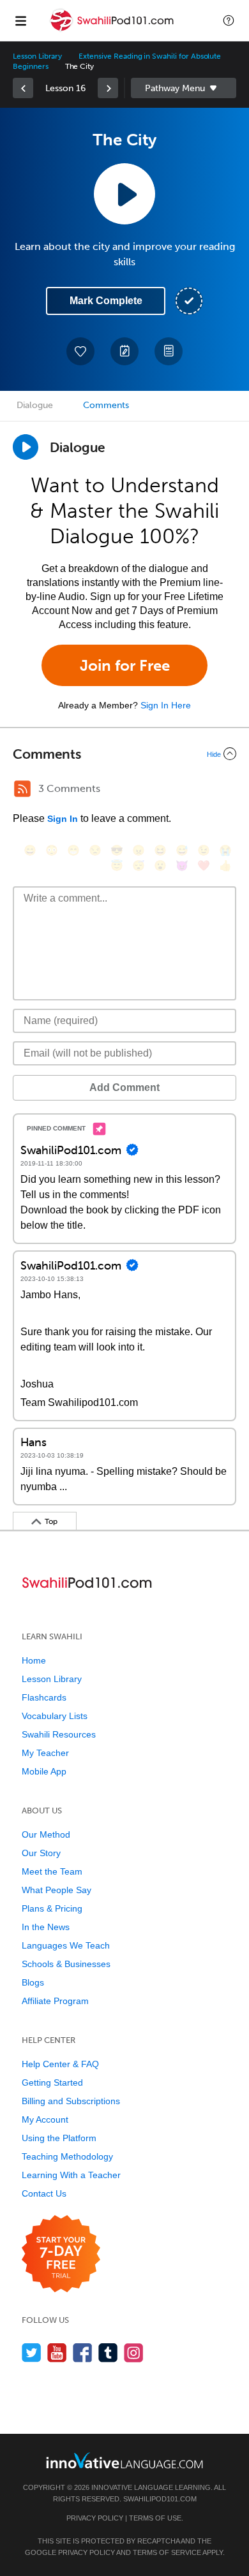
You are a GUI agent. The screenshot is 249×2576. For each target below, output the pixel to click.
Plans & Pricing (52, 1908)
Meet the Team (52, 1871)
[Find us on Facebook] (83, 2353)
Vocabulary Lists (55, 1716)
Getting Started (52, 2082)
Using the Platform (59, 2138)
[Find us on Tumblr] (108, 2353)
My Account (45, 2119)
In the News (46, 1927)
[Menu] (20, 20)
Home (34, 1660)
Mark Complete (106, 301)
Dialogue (35, 405)
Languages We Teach (66, 1945)
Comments (106, 405)
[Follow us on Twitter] (32, 2353)
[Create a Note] (124, 351)
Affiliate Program (55, 2001)
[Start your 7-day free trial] (61, 2254)
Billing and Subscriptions (71, 2101)
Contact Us (44, 2193)
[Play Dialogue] (26, 447)
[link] (23, 88)
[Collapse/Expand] (124, 754)
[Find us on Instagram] (134, 2353)
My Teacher (45, 1753)
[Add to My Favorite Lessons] (80, 351)
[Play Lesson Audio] (124, 194)
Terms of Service (167, 2552)
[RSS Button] (22, 789)
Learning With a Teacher (71, 2175)
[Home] (113, 30)
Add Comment (124, 1087)
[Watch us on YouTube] (57, 2353)
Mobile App (44, 1771)
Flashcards (44, 1697)
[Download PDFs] (169, 351)
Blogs (33, 1982)
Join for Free (125, 665)
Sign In (63, 819)
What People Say (57, 1890)
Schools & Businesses (66, 1964)
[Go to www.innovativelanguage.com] (124, 2460)
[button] (229, 20)
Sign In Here (166, 705)
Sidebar (184, 88)
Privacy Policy (95, 2518)
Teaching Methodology (67, 2156)
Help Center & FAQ (60, 2064)
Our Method (46, 1834)
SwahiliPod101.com (160, 2499)
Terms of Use (155, 2518)
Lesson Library (37, 56)
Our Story (41, 1853)
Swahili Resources (59, 1734)
